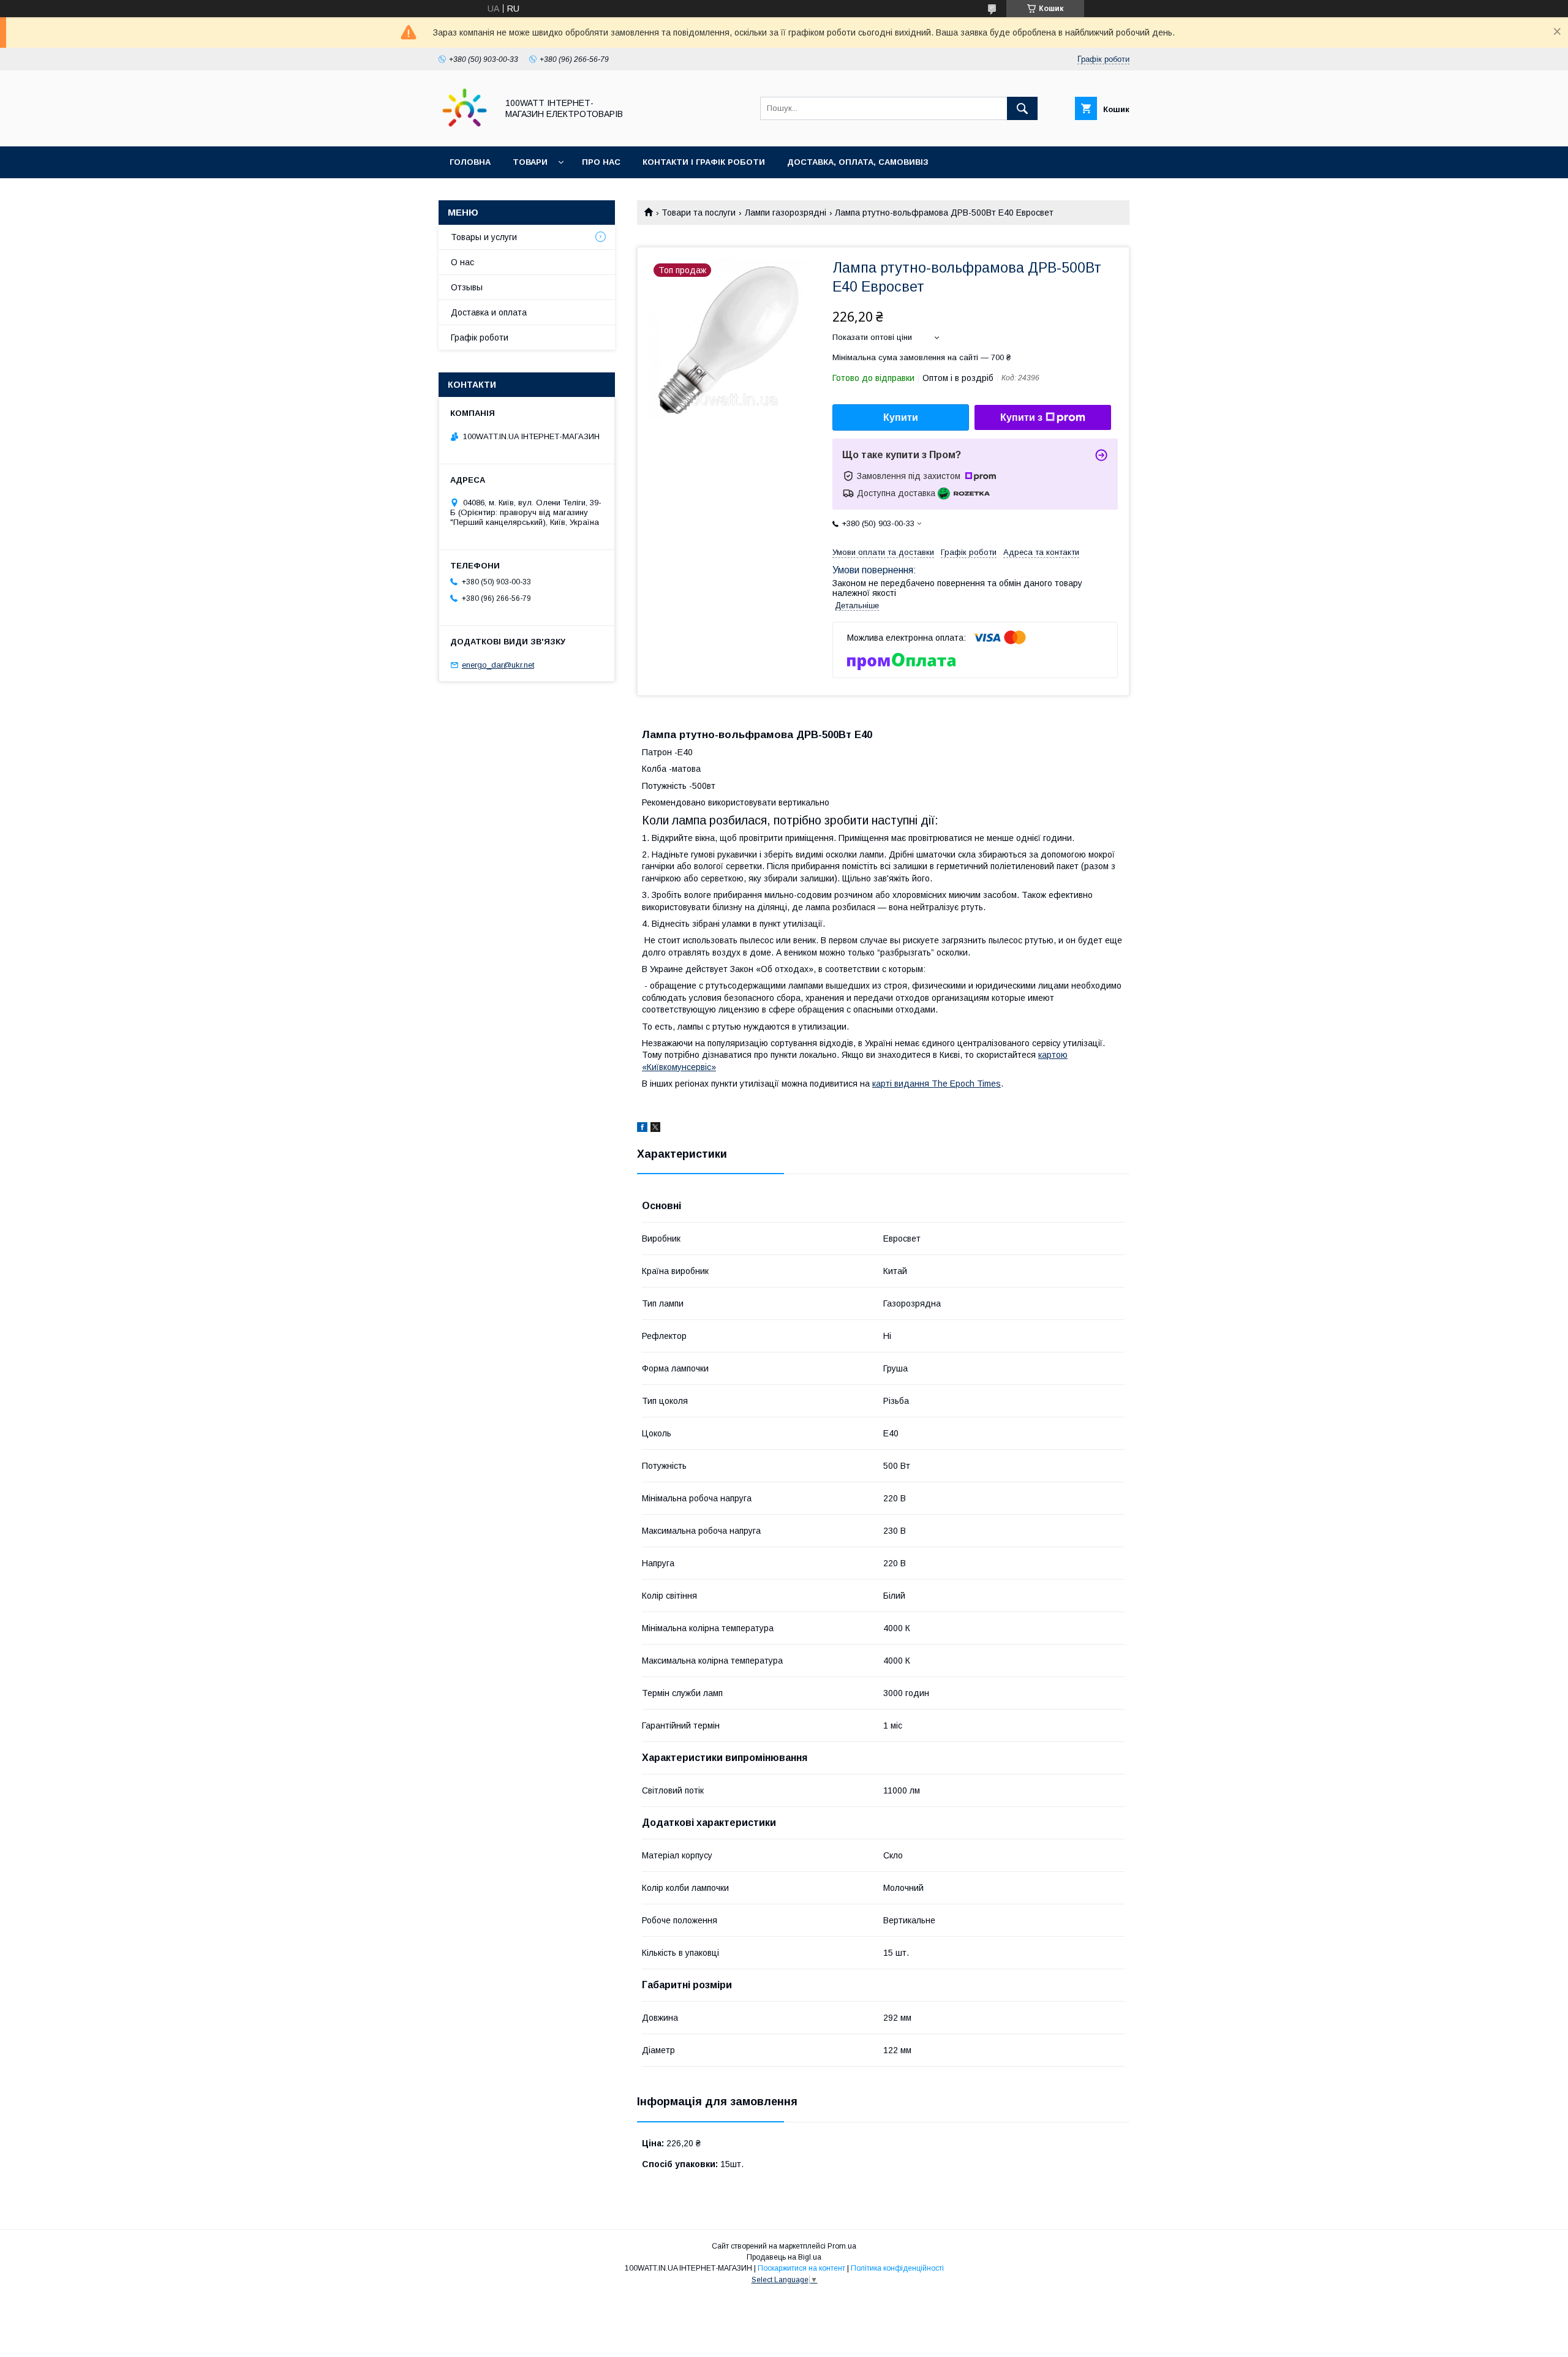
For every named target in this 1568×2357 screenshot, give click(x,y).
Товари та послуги (699, 213)
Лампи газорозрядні (786, 213)
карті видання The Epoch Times (937, 1084)
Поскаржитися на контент (801, 2268)
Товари (530, 162)
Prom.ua (842, 2246)
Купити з (1021, 417)
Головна (470, 162)
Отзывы (467, 287)
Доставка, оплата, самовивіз (858, 162)
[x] (655, 1129)
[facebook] (642, 1129)
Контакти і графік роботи (704, 162)
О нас (462, 262)
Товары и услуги (484, 237)
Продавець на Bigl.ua (784, 2257)
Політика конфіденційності (897, 2268)
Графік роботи (480, 338)
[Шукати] (1022, 108)
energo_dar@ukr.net (498, 665)
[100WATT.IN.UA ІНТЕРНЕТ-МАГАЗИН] (465, 130)
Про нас (601, 162)
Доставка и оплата (489, 312)
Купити (901, 417)
